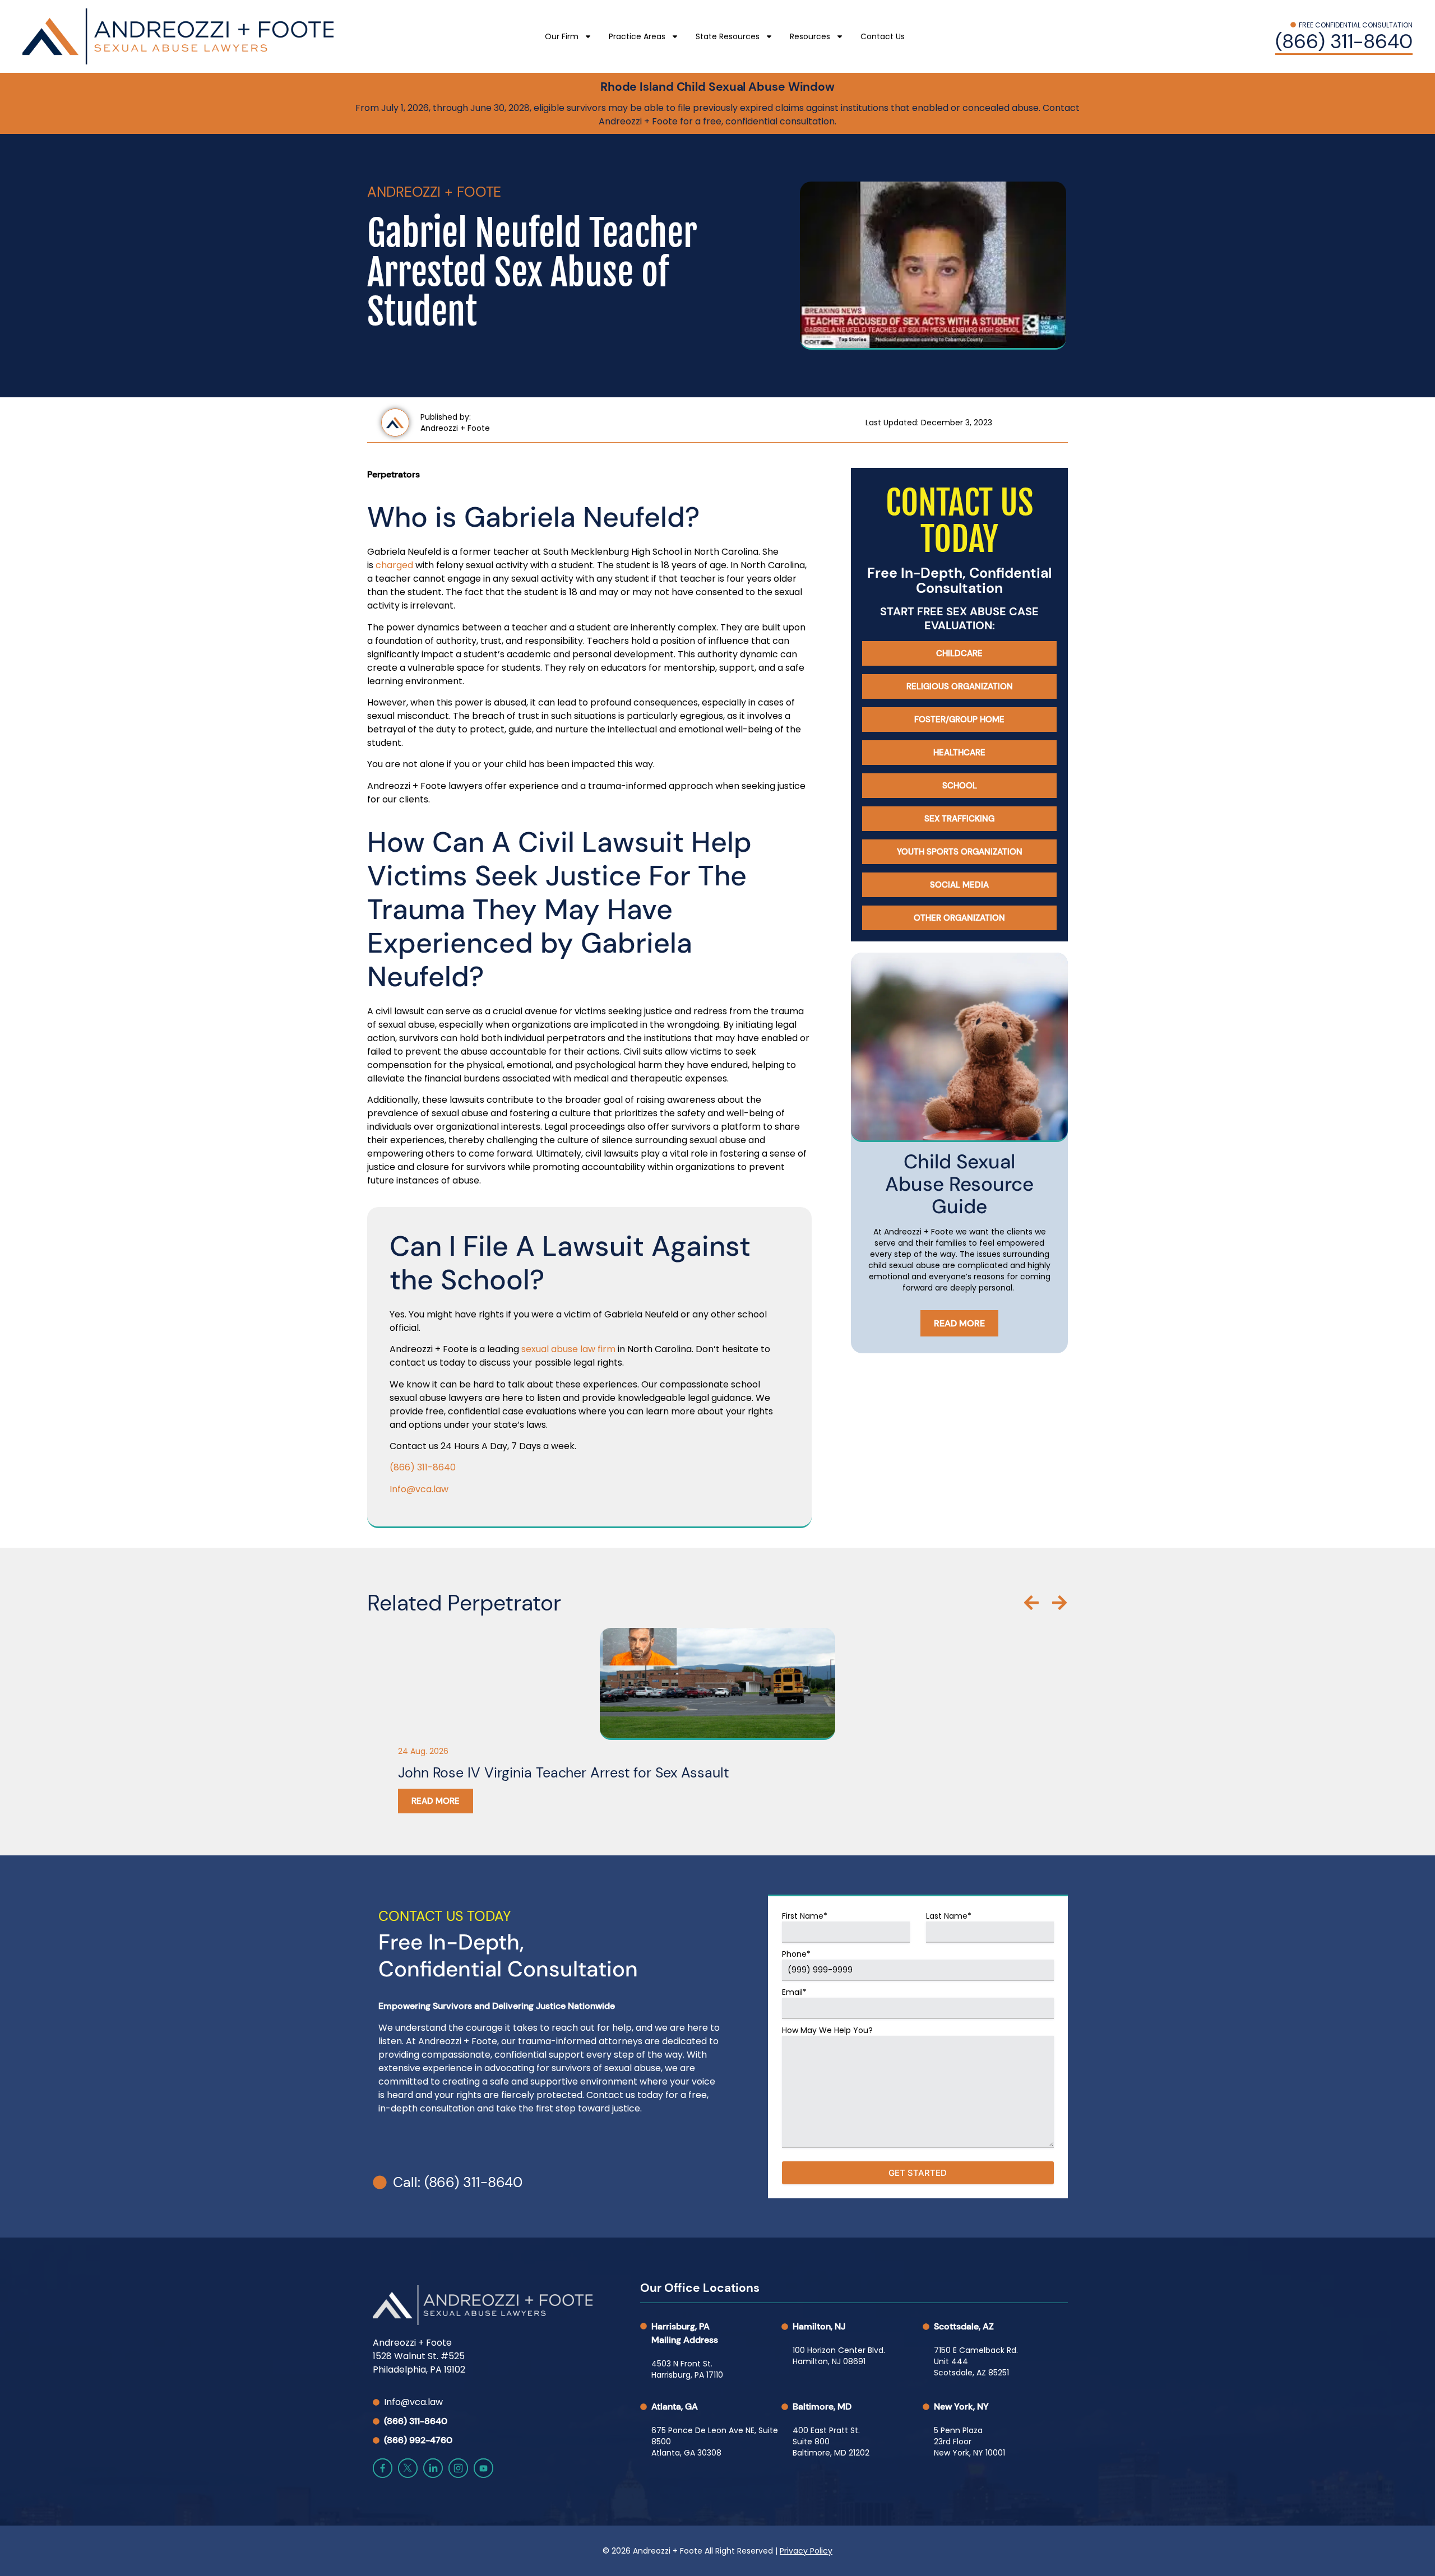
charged (394, 565)
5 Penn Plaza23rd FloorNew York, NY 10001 (969, 2442)
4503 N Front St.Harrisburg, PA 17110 (687, 2369)
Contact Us (883, 36)
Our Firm (562, 36)
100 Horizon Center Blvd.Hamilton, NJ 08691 (839, 2356)
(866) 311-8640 (423, 1467)
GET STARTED (918, 2173)
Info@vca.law (419, 1489)
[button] (1031, 1603)
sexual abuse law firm (568, 1349)
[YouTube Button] (483, 2468)
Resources (810, 36)
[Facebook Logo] (383, 2468)
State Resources (728, 36)
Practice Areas (637, 36)
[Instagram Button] (458, 2468)
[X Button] (408, 2468)
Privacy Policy (806, 2551)
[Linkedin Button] (433, 2468)
